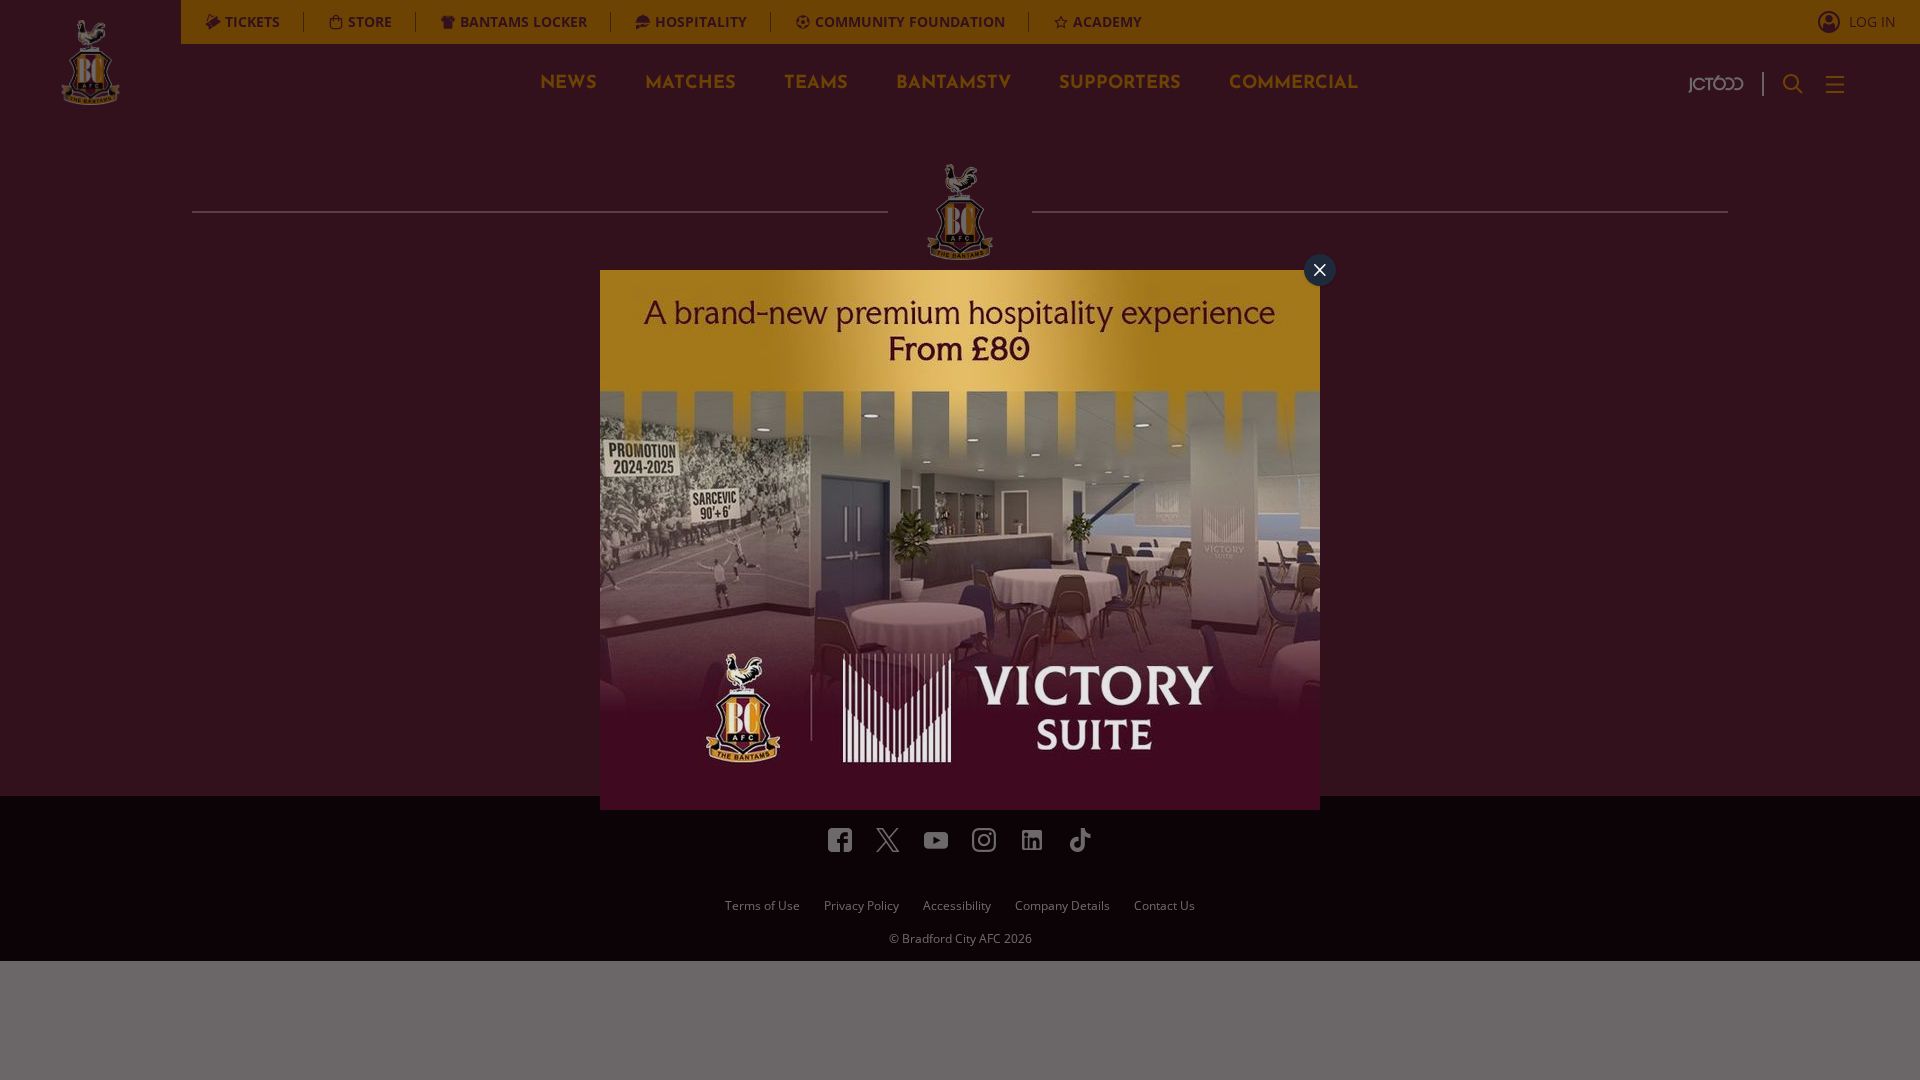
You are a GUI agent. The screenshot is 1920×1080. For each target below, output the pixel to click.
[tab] (1320, 270)
